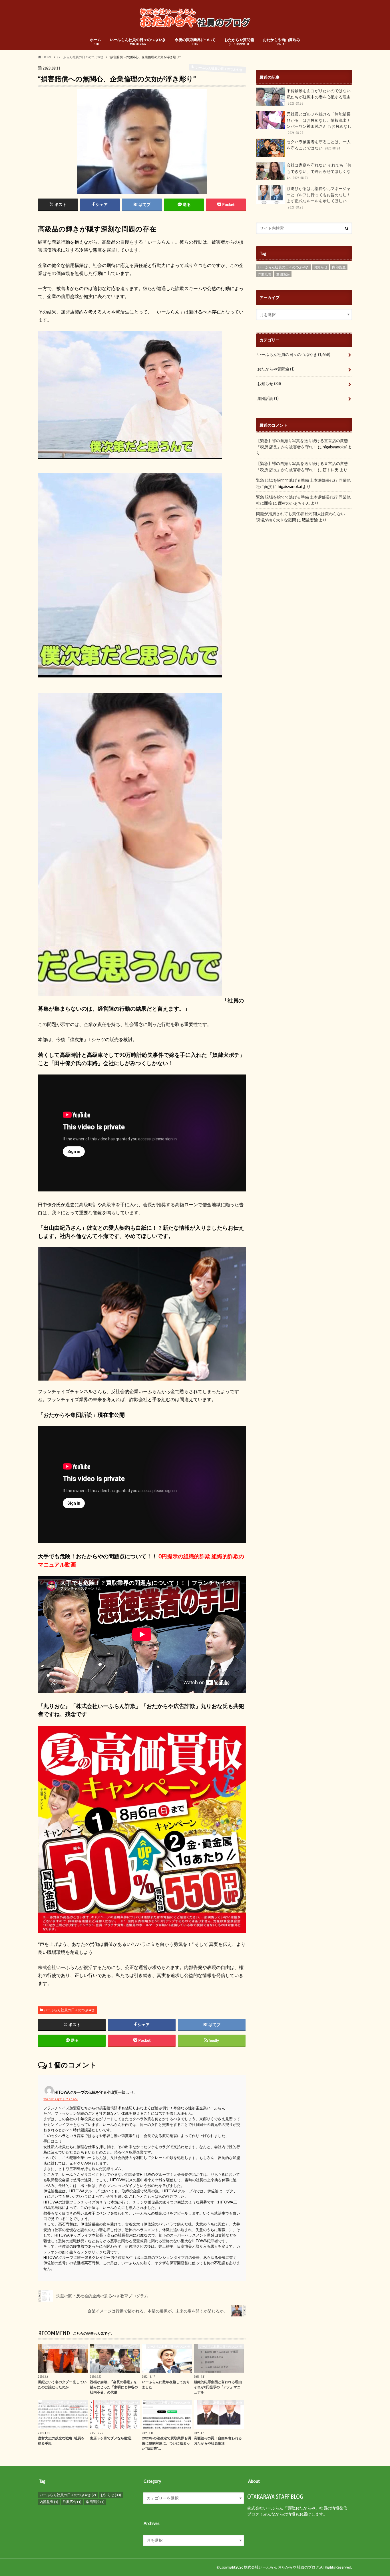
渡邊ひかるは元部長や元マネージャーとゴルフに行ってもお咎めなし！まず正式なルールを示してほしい (319, 198)
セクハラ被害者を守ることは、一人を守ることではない (319, 145)
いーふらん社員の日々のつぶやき (138, 42)
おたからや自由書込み (282, 42)
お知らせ (321, 267)
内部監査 (339, 267)
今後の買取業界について (195, 42)
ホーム (96, 42)
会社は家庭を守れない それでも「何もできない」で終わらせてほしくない (319, 171)
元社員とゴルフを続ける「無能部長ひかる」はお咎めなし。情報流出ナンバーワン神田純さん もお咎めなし (319, 123)
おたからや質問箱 (239, 42)
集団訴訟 (283, 274)
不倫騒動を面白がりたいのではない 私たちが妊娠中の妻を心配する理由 (319, 97)
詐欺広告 (265, 274)
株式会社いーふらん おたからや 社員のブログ (282, 2567)
